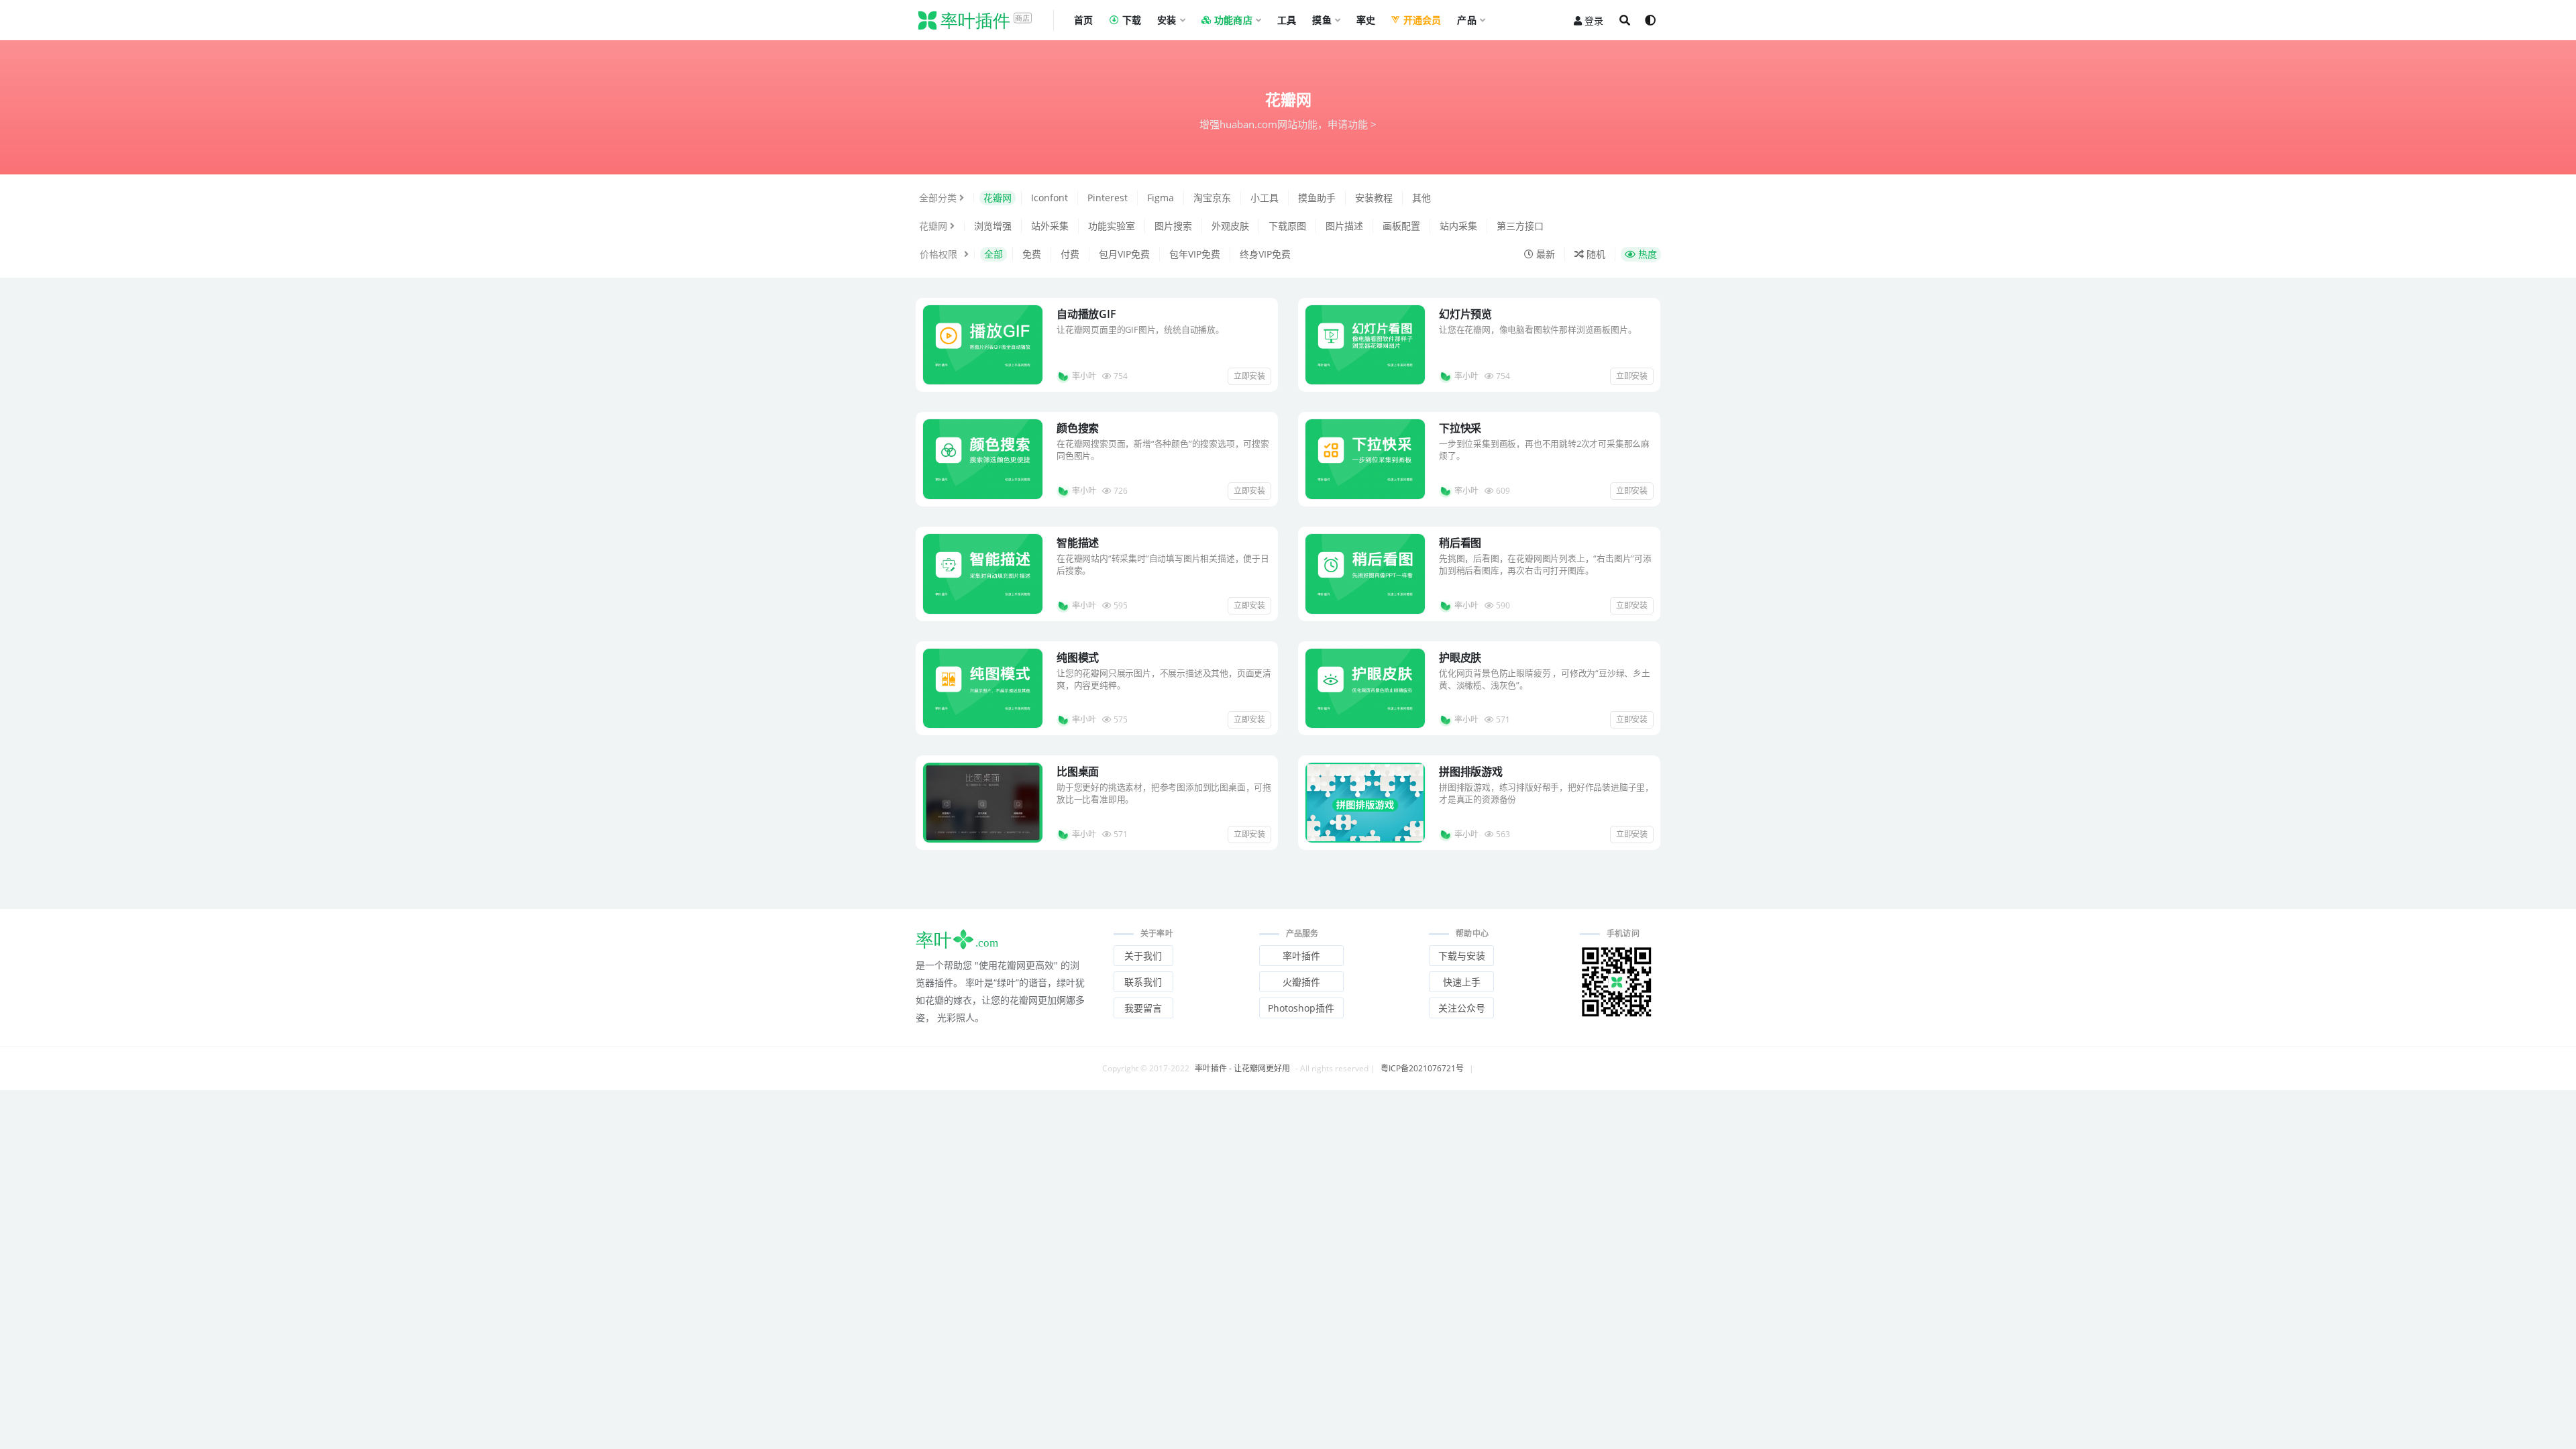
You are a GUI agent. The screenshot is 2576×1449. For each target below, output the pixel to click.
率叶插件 (1301, 956)
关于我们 (1143, 956)
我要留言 (1143, 1008)
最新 (1544, 254)
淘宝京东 (1212, 198)
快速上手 (1462, 982)
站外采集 (1050, 226)
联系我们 (1143, 982)
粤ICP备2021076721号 (1422, 1068)
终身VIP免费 (1265, 254)
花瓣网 (998, 198)
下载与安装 (1462, 956)
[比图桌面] (983, 803)
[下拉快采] (1365, 459)
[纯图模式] (983, 689)
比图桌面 (1078, 771)
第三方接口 (1520, 226)
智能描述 (1078, 543)
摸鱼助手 (1317, 198)
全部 (994, 254)
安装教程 (1374, 198)
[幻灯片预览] (1365, 345)
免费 (1032, 254)
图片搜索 (1173, 226)
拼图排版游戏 (1471, 771)
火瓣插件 (1301, 982)
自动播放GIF (1086, 314)
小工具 (1265, 198)
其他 (1421, 198)
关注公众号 (1462, 1008)
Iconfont (1050, 198)
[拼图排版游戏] (1365, 803)
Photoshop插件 (1301, 1008)
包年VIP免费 (1195, 254)
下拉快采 (1460, 428)
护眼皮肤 (1460, 657)
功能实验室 (1112, 226)
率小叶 (1084, 376)
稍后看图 (1460, 543)
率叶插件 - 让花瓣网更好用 (1242, 1068)
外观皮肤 (1230, 226)
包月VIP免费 (1124, 254)
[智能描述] (983, 574)
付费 (1070, 254)
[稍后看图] (1365, 574)
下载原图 (1287, 226)
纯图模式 (1078, 657)
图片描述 (1344, 226)
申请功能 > (1352, 124)
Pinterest (1108, 198)
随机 (1595, 254)
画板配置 (1401, 226)
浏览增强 (993, 226)
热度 (1646, 254)
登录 (1594, 20)
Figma (1161, 198)
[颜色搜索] (983, 459)
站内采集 (1458, 226)
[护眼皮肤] (1365, 689)
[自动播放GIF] (983, 345)
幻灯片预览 (1465, 314)
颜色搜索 (1078, 428)
